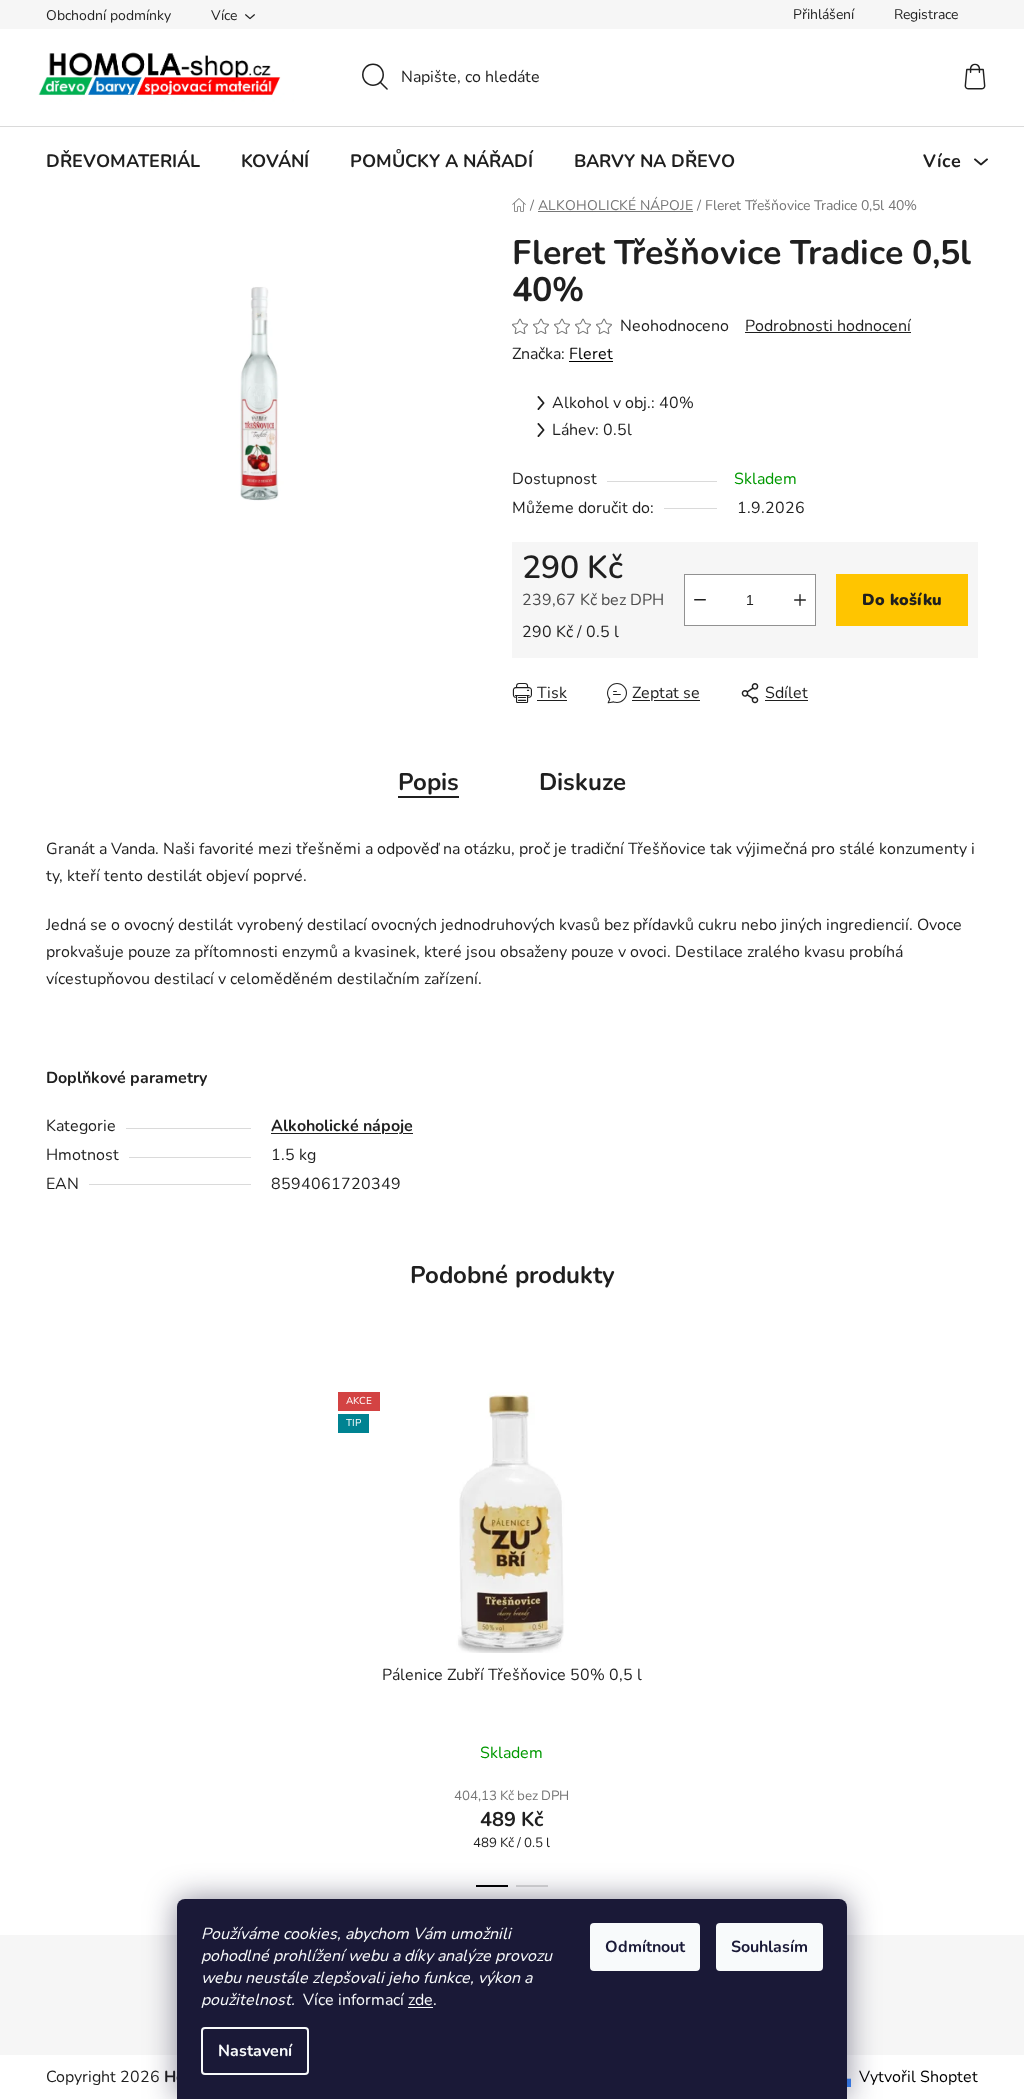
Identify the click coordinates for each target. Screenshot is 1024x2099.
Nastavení (255, 2051)
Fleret (591, 354)
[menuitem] (123, 161)
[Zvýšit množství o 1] (800, 600)
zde (420, 2000)
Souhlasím (769, 1947)
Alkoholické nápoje (342, 1126)
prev (316, 1633)
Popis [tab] (428, 782)
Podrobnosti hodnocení (828, 326)
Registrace (926, 14)
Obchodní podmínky (108, 15)
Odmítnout (645, 1947)
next (708, 1633)
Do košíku (902, 600)
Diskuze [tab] (582, 782)
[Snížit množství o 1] (700, 600)
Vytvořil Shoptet (918, 2077)
